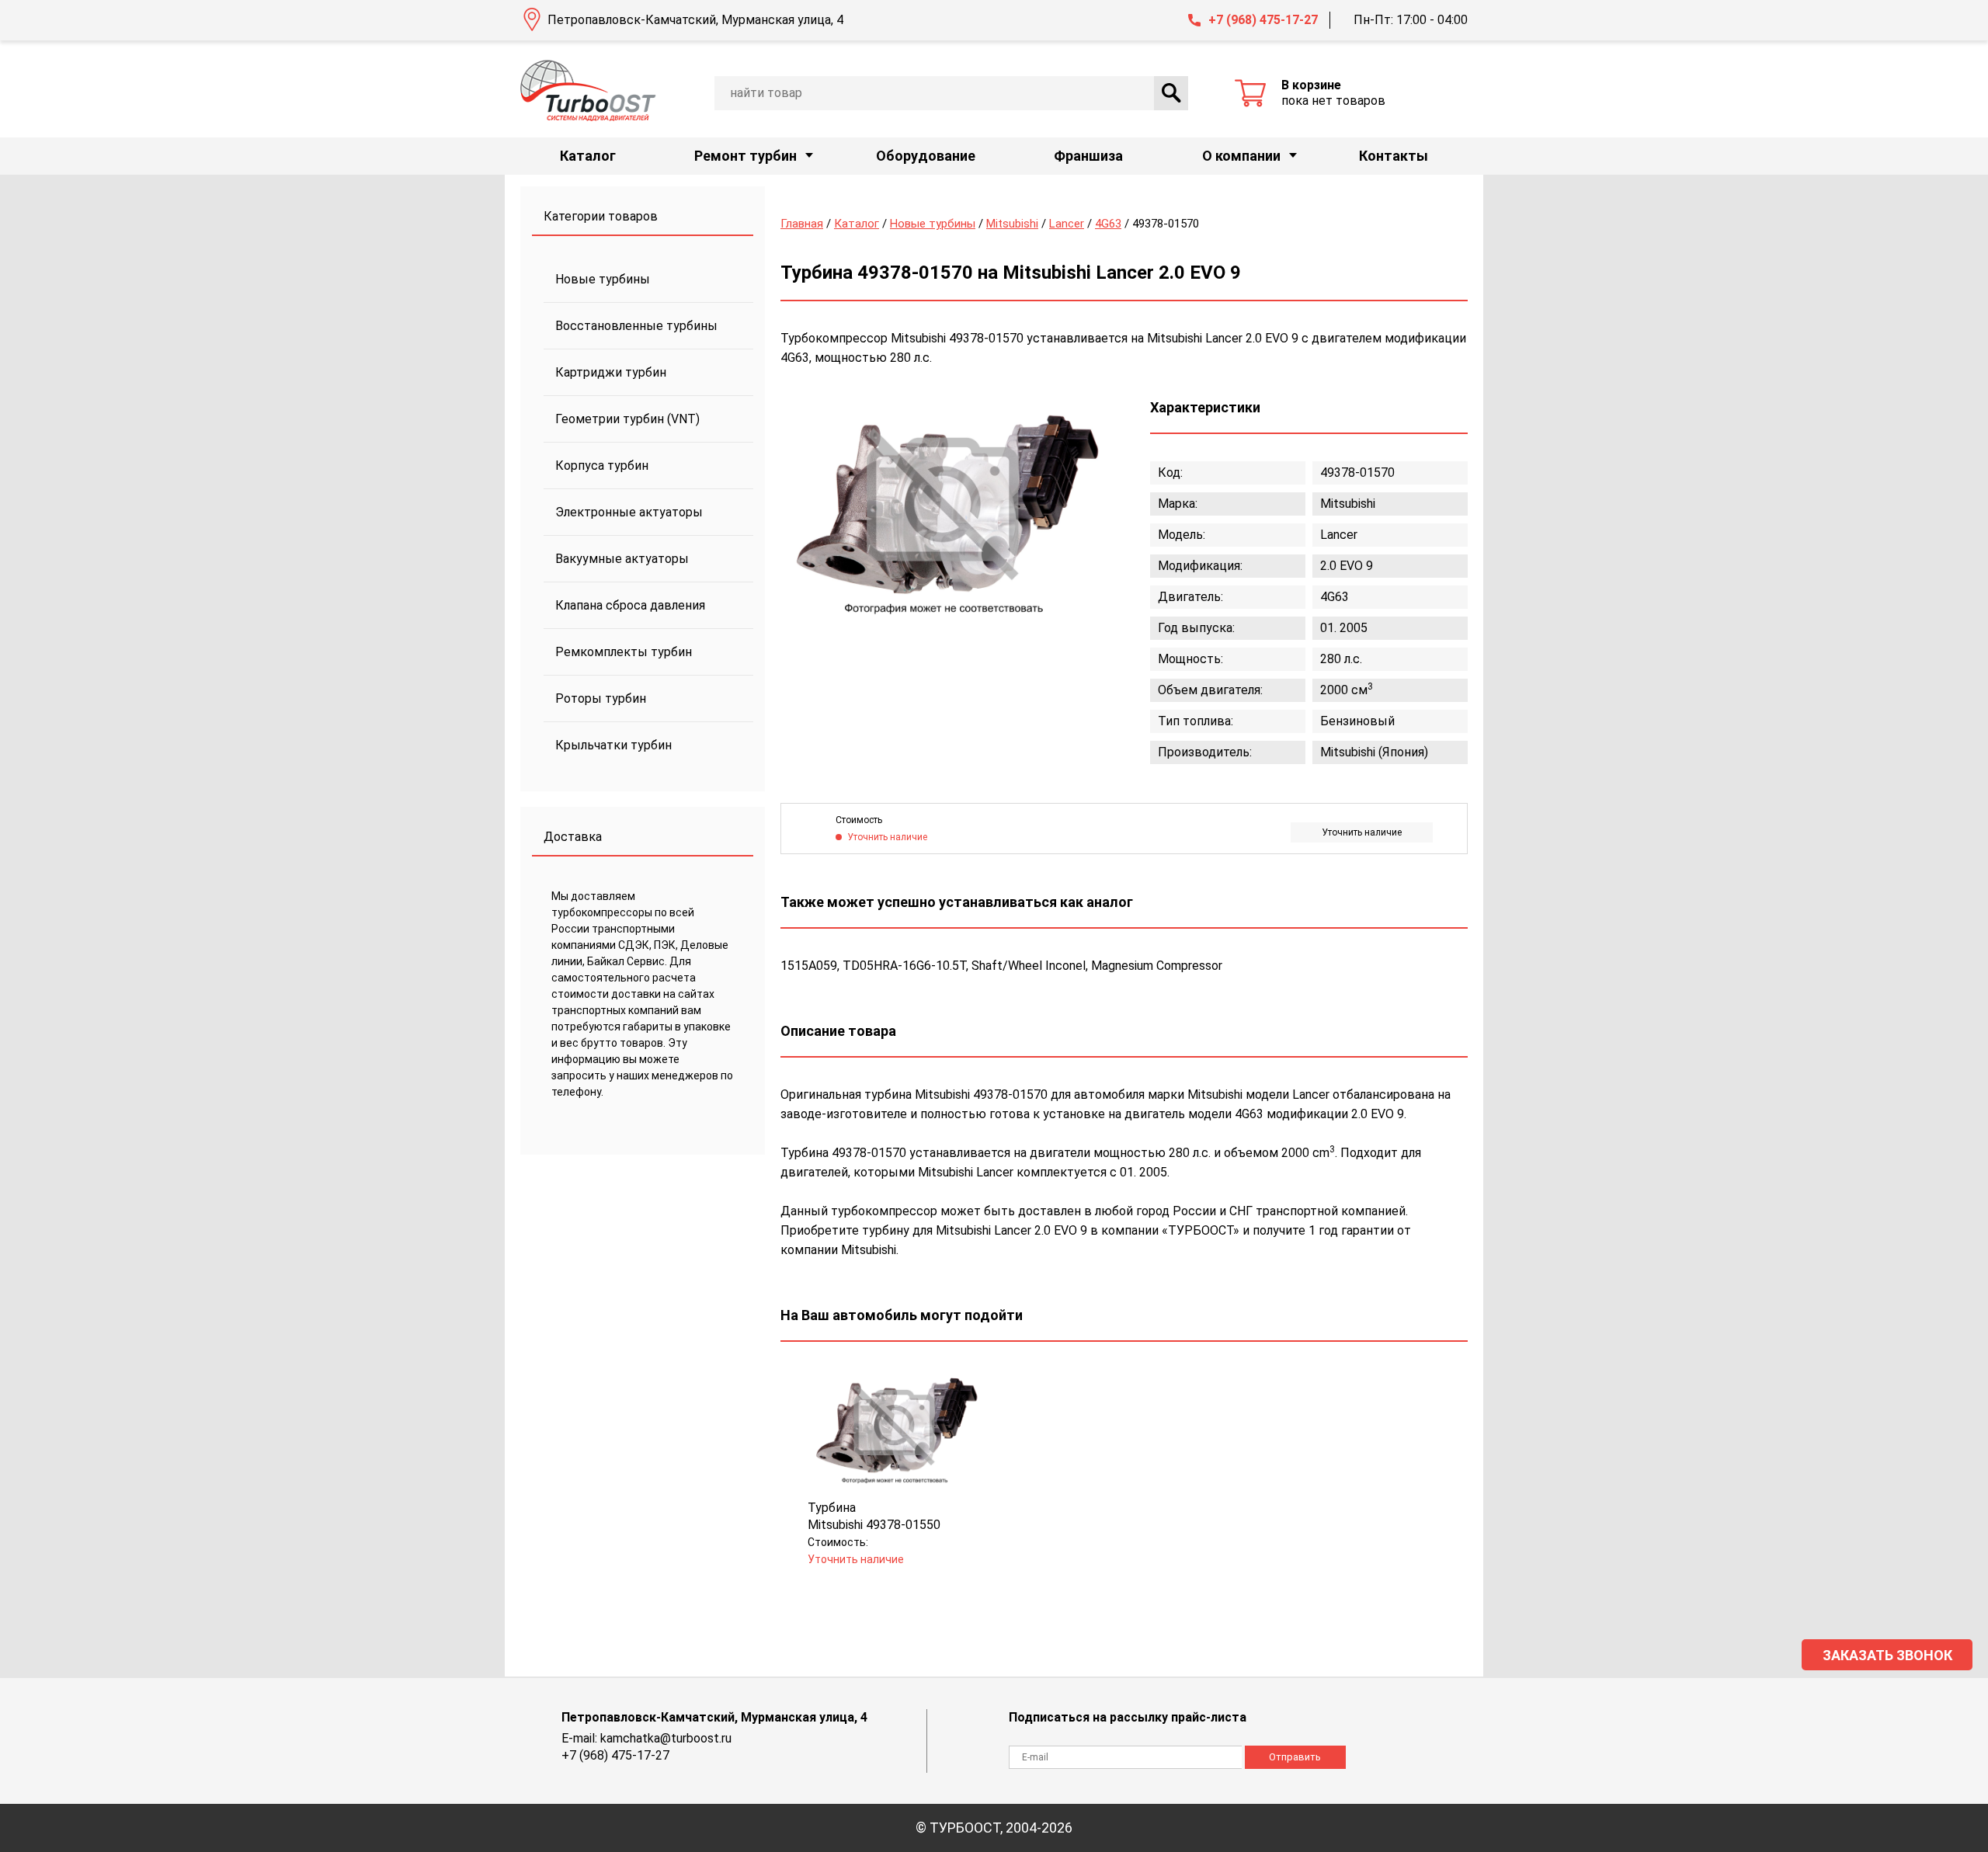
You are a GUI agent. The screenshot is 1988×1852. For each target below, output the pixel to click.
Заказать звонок (1887, 1655)
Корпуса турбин (602, 466)
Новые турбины (603, 279)
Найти (1171, 93)
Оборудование (926, 156)
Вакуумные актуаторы (622, 559)
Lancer (1067, 224)
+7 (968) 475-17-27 (1263, 20)
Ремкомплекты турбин (624, 652)
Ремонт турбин (745, 156)
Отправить (1295, 1757)
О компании (1241, 156)
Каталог (588, 156)
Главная (802, 224)
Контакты (1394, 156)
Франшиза (1088, 156)
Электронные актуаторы (629, 512)
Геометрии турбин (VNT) (627, 419)
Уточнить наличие (1362, 832)
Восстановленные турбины (636, 326)
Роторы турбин (601, 698)
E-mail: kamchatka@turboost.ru (646, 1738)
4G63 (1108, 224)
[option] (944, 507)
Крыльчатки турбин (613, 745)
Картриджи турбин (611, 372)
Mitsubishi (1012, 224)
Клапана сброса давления (630, 605)
